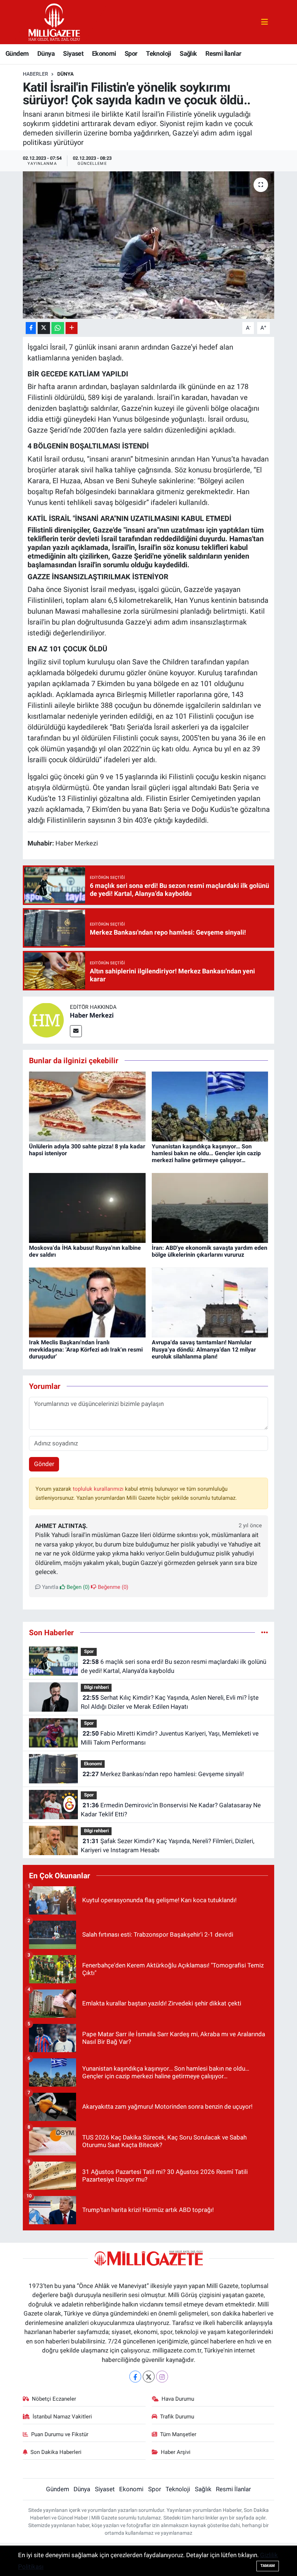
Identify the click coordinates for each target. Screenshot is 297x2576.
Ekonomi (104, 53)
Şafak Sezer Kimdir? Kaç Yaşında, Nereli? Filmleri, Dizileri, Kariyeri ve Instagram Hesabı (167, 1846)
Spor (131, 53)
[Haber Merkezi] (46, 1020)
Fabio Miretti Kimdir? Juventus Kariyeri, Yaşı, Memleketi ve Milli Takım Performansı (170, 1738)
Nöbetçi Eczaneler (54, 2399)
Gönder (44, 1464)
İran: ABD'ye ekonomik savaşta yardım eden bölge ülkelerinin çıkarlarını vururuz (210, 1251)
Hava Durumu (178, 2399)
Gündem (17, 53)
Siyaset (73, 53)
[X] (149, 2377)
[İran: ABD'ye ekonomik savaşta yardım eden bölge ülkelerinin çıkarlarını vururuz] (210, 1207)
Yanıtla (49, 1587)
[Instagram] (162, 2377)
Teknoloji (159, 53)
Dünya (46, 53)
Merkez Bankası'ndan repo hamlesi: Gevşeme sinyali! (163, 1774)
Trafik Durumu (177, 2417)
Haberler (35, 74)
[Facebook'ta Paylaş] (31, 328)
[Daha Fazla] (72, 328)
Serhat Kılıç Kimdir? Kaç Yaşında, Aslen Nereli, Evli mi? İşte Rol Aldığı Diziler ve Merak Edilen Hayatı (170, 1702)
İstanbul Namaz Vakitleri (62, 2417)
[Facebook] (135, 2377)
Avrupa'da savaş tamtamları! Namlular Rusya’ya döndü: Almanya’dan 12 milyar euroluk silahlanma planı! (204, 1349)
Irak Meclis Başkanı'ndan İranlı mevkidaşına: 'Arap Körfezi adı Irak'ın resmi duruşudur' (86, 1349)
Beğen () (77, 1587)
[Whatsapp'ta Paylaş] (58, 328)
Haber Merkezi (92, 1015)
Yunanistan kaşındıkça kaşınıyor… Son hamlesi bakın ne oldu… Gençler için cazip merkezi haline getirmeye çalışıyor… (206, 1153)
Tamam (268, 2566)
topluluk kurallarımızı (99, 1489)
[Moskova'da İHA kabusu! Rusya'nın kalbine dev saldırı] (87, 1207)
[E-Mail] (76, 1031)
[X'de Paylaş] (44, 328)
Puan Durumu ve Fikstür (60, 2434)
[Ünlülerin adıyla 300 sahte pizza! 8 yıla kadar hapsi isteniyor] (87, 1106)
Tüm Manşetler (178, 2434)
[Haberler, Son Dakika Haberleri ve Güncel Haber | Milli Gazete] (55, 21)
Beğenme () (112, 1587)
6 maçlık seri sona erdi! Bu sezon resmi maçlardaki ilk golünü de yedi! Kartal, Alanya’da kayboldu (173, 1666)
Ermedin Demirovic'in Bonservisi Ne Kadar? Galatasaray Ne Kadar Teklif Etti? (171, 1810)
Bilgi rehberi (96, 1687)
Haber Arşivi (176, 2452)
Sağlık (188, 53)
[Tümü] (265, 1632)
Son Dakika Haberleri (56, 2452)
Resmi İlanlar (223, 53)
